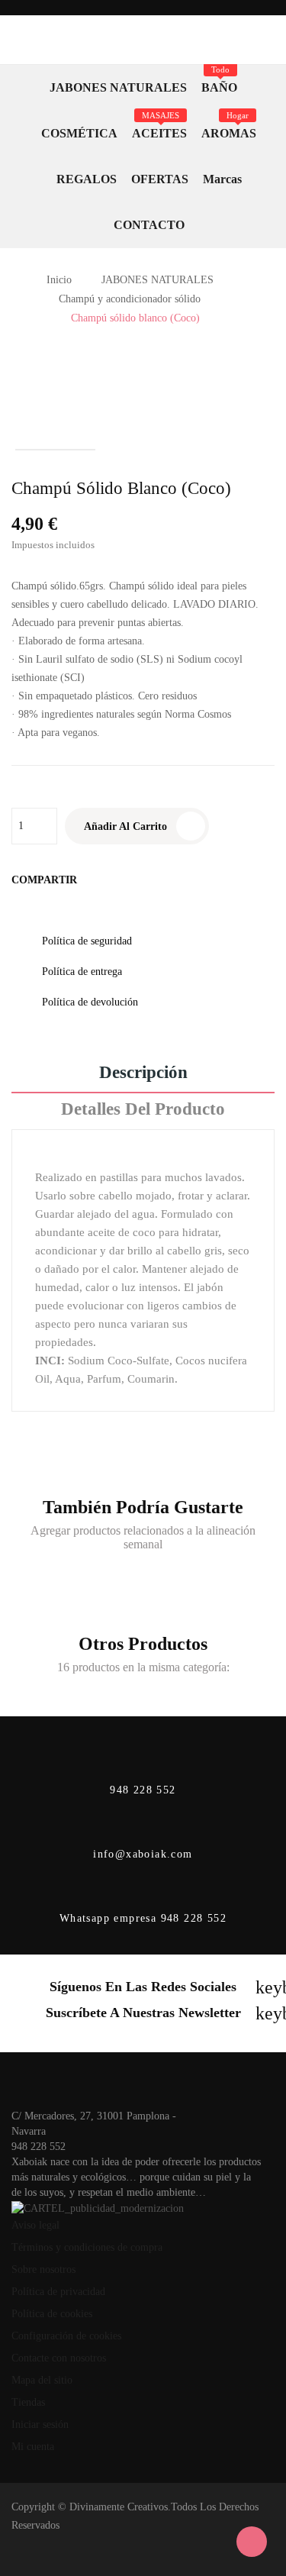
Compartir (94, 880)
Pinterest (130, 880)
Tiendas (28, 2402)
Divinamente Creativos (119, 2507)
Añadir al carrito (125, 826)
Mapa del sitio (42, 2380)
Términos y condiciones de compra (87, 2247)
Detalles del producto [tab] (143, 1109)
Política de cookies (52, 2314)
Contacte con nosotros (59, 2358)
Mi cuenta (33, 2447)
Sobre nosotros (43, 2269)
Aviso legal (35, 2225)
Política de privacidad (58, 2292)
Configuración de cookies (66, 2336)
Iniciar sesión (40, 2424)
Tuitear (112, 880)
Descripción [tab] (143, 1073)
